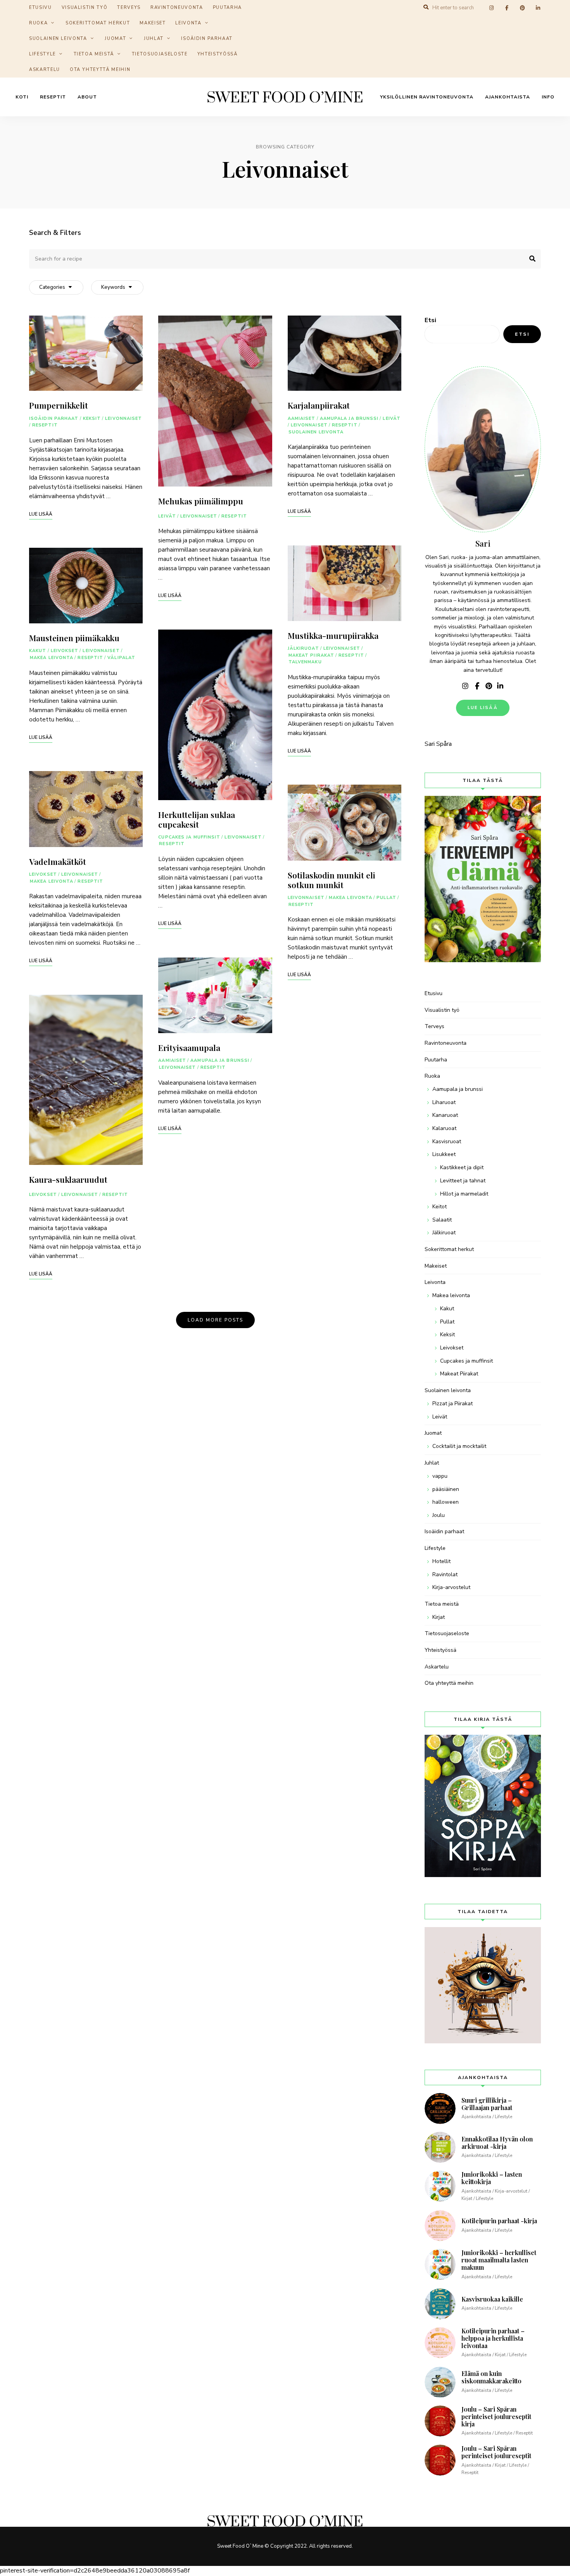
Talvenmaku (305, 662)
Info (548, 97)
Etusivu (434, 993)
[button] (554, 11)
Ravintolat (445, 1574)
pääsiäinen (446, 1489)
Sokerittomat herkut (98, 23)
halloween (446, 1502)
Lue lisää (483, 708)
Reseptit (53, 97)
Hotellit (441, 1561)
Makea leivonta (52, 658)
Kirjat (439, 1617)
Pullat (386, 898)
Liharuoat (444, 1102)
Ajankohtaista (508, 97)
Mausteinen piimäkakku (74, 638)
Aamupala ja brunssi (220, 1060)
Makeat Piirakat (312, 655)
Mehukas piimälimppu (201, 501)
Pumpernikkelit (59, 405)
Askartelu (45, 70)
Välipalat (121, 658)
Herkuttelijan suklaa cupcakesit (197, 819)
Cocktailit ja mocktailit (459, 1446)
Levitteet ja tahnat (463, 1181)
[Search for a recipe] (285, 259)
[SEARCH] (529, 259)
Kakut (38, 651)
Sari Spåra (438, 744)
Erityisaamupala (189, 1047)
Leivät (167, 516)
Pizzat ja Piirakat (453, 1404)
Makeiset (153, 23)
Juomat (115, 39)
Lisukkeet (444, 1154)
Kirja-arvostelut (451, 1587)
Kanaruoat (445, 1115)
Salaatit (442, 1220)
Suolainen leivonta (58, 39)
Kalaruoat (444, 1128)
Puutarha (436, 1060)
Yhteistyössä (218, 54)
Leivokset (65, 651)
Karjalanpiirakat (319, 405)
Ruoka (38, 23)
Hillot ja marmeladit (464, 1194)
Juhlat (154, 39)
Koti (22, 97)
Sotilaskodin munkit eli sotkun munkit (332, 880)
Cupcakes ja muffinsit (189, 837)
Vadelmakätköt (58, 861)
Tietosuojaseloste (160, 54)
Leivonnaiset (123, 418)
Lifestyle (42, 54)
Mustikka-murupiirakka (333, 635)
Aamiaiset (172, 1060)
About (87, 97)
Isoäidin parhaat (207, 39)
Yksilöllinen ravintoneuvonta (427, 97)
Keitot (440, 1207)
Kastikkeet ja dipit (462, 1167)
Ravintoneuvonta (446, 1043)
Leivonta (188, 23)
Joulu (439, 1515)
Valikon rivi (465, 686)
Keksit (92, 418)
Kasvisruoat (447, 1141)
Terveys (434, 1026)
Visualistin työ (442, 1010)
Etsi (430, 320)
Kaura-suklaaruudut (68, 1179)
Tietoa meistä (94, 54)
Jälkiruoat (303, 648)
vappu (440, 1476)
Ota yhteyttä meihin (100, 70)
